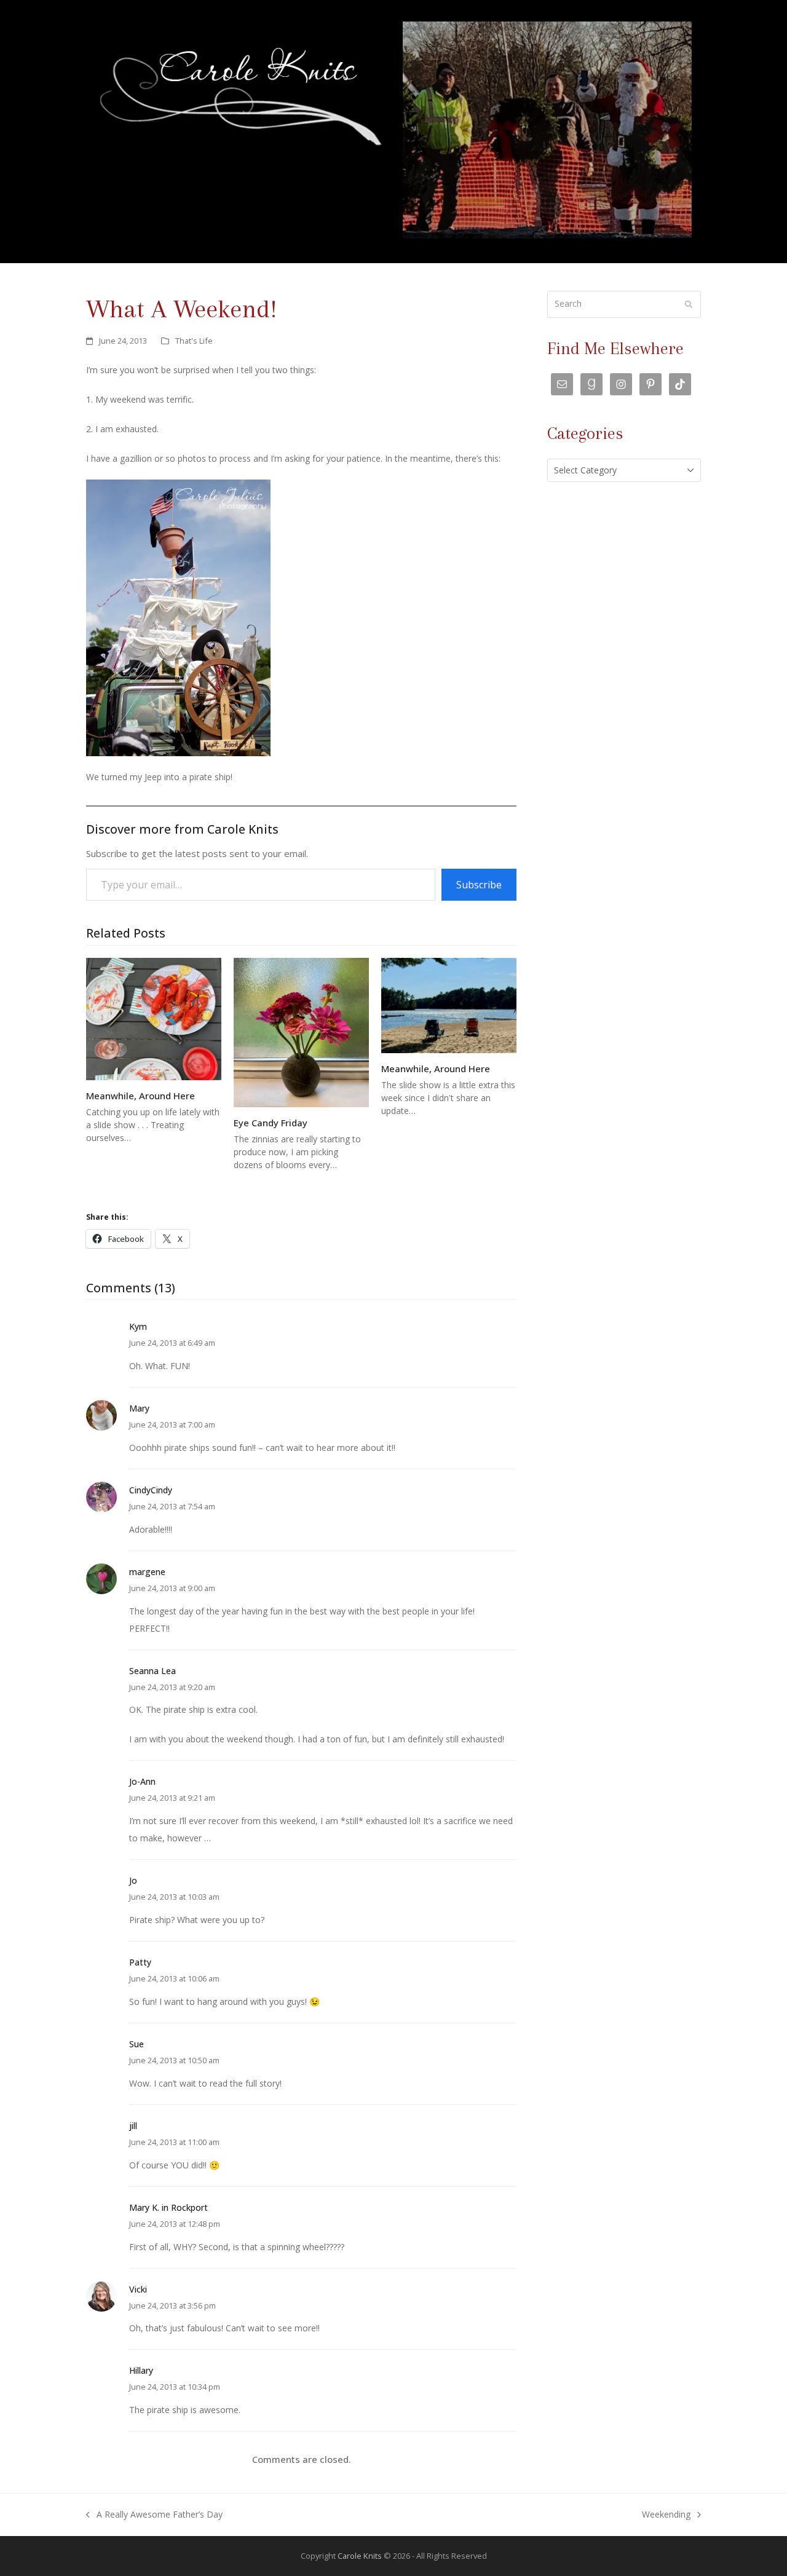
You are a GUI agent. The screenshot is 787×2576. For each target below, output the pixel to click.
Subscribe (479, 885)
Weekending (666, 2516)
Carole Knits (360, 2556)
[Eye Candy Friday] (301, 1032)
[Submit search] (689, 304)
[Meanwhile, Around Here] (154, 1018)
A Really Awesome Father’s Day (154, 2516)
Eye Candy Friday (271, 1123)
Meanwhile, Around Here (140, 1096)
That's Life (194, 341)
